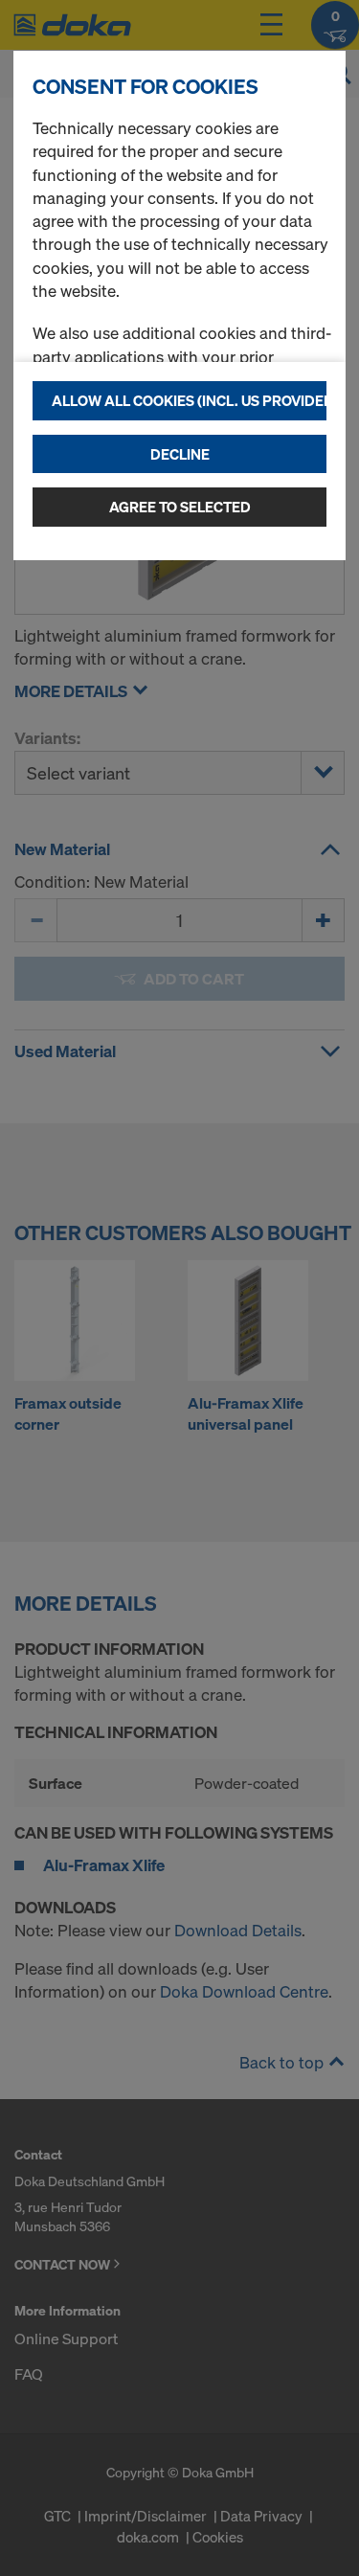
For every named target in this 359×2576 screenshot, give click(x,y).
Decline (180, 454)
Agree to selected (180, 507)
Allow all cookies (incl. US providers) (189, 400)
